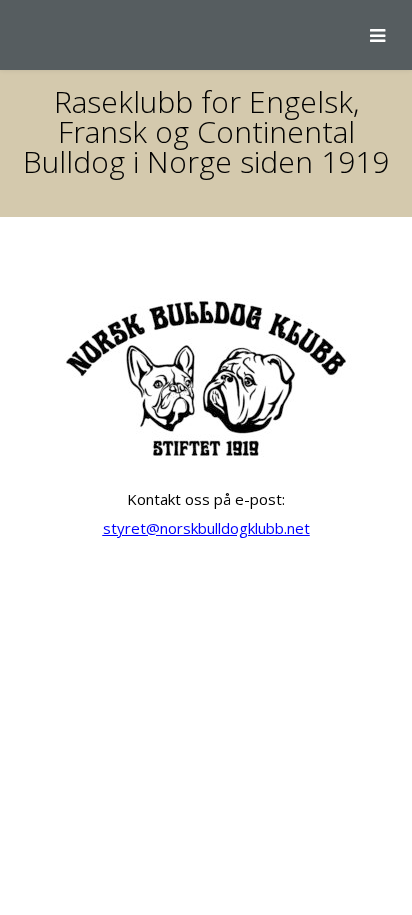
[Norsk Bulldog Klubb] (15, 35)
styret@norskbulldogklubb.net (206, 528)
